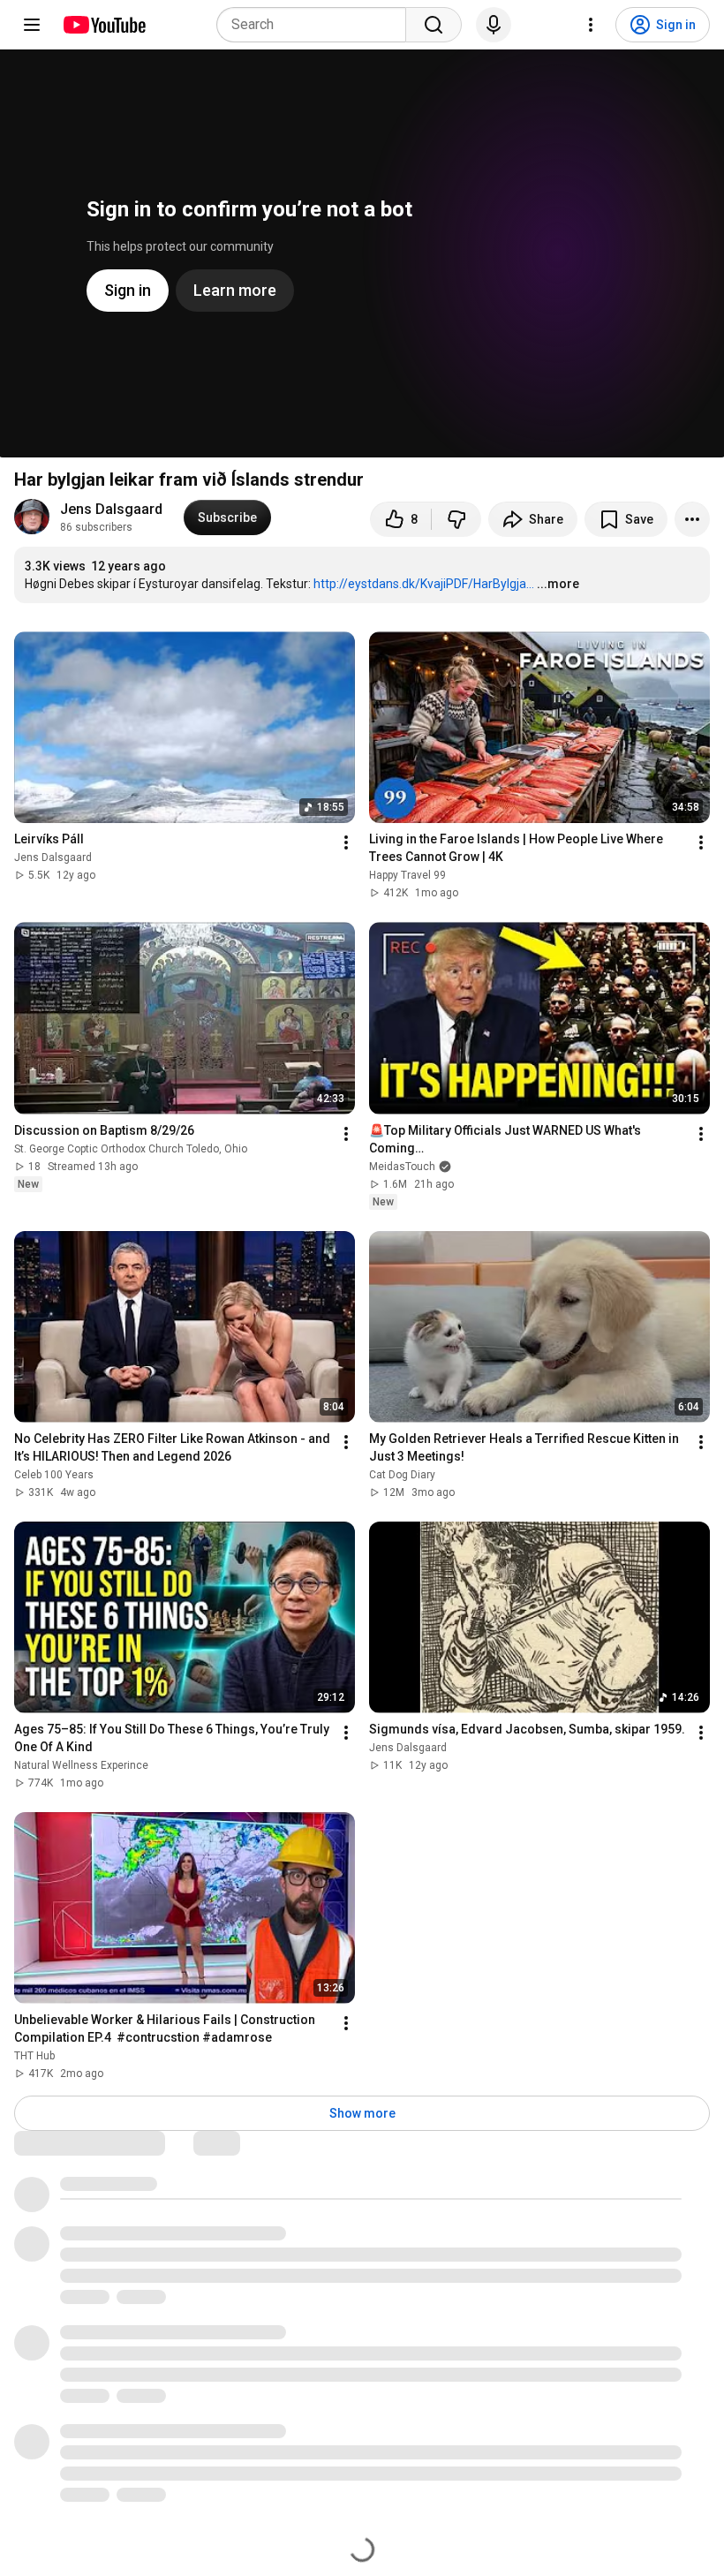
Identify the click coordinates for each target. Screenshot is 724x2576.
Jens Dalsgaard (111, 509)
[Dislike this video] (456, 519)
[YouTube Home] (104, 25)
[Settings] (591, 25)
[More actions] (692, 519)
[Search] (434, 25)
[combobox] (317, 25)
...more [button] (558, 584)
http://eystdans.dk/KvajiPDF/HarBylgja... (424, 584)
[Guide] (32, 25)
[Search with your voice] (494, 25)
